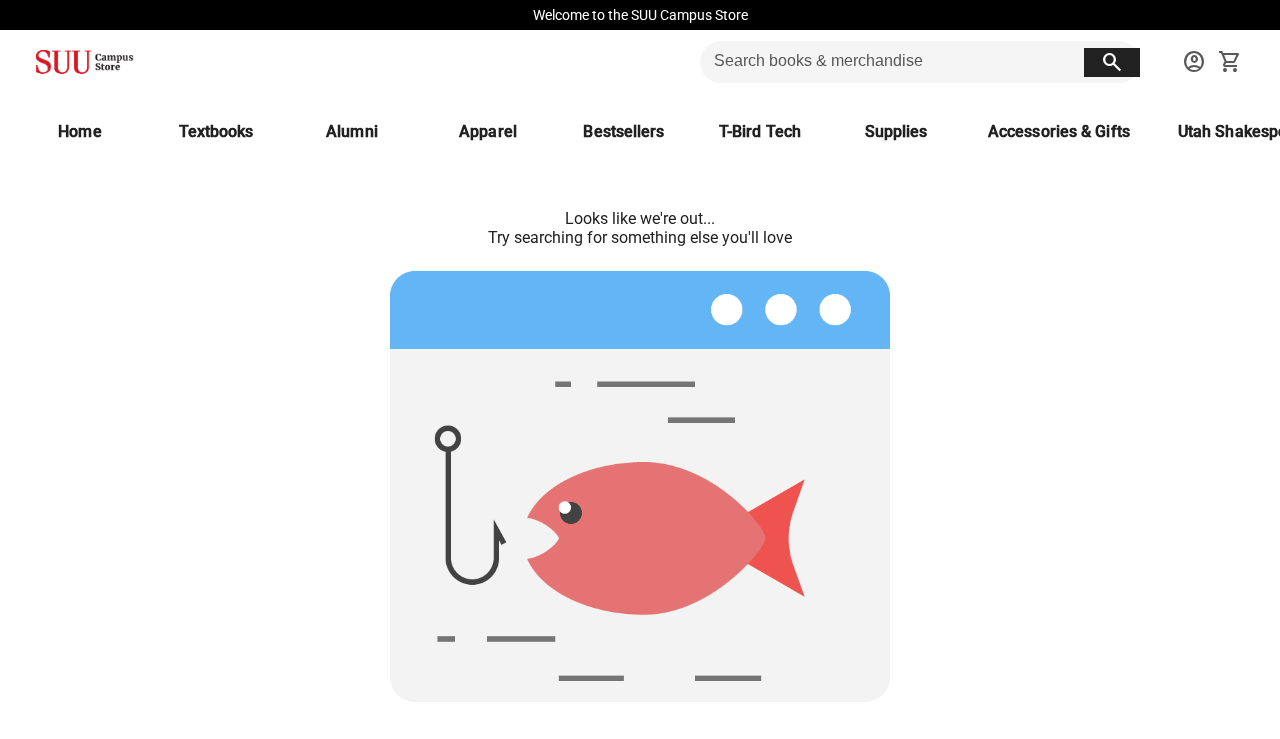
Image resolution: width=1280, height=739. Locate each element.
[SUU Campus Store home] (84, 62)
